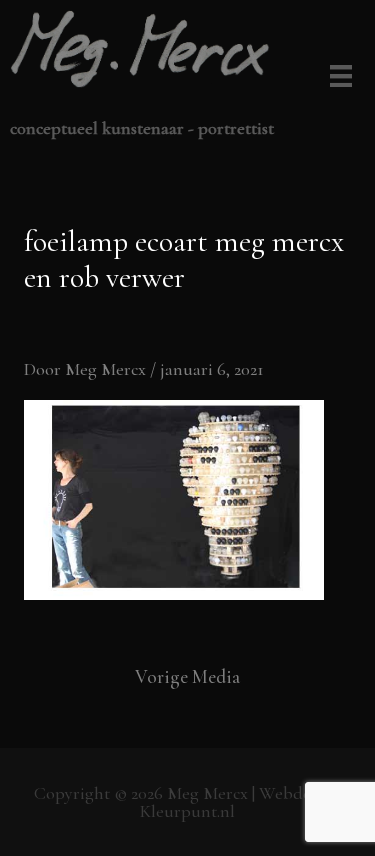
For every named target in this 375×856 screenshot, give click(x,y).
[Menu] (337, 78)
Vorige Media (187, 676)
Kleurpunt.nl (187, 811)
